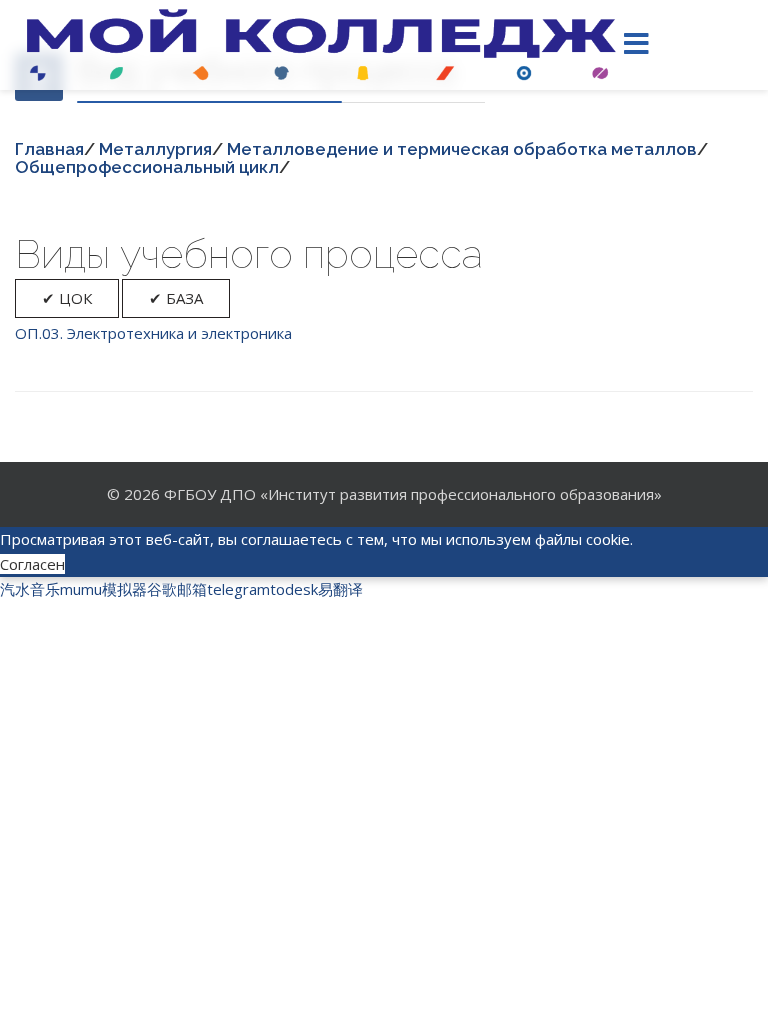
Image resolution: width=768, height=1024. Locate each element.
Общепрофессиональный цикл (147, 167)
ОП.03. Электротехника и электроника (153, 333)
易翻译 (340, 589)
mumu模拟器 (103, 589)
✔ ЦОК (67, 298)
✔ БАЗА (176, 298)
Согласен (32, 564)
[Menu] (637, 45)
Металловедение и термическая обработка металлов (462, 149)
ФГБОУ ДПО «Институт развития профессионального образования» (413, 494)
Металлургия (155, 149)
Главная (49, 149)
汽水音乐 (30, 589)
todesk (294, 589)
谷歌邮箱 (177, 589)
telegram (238, 589)
